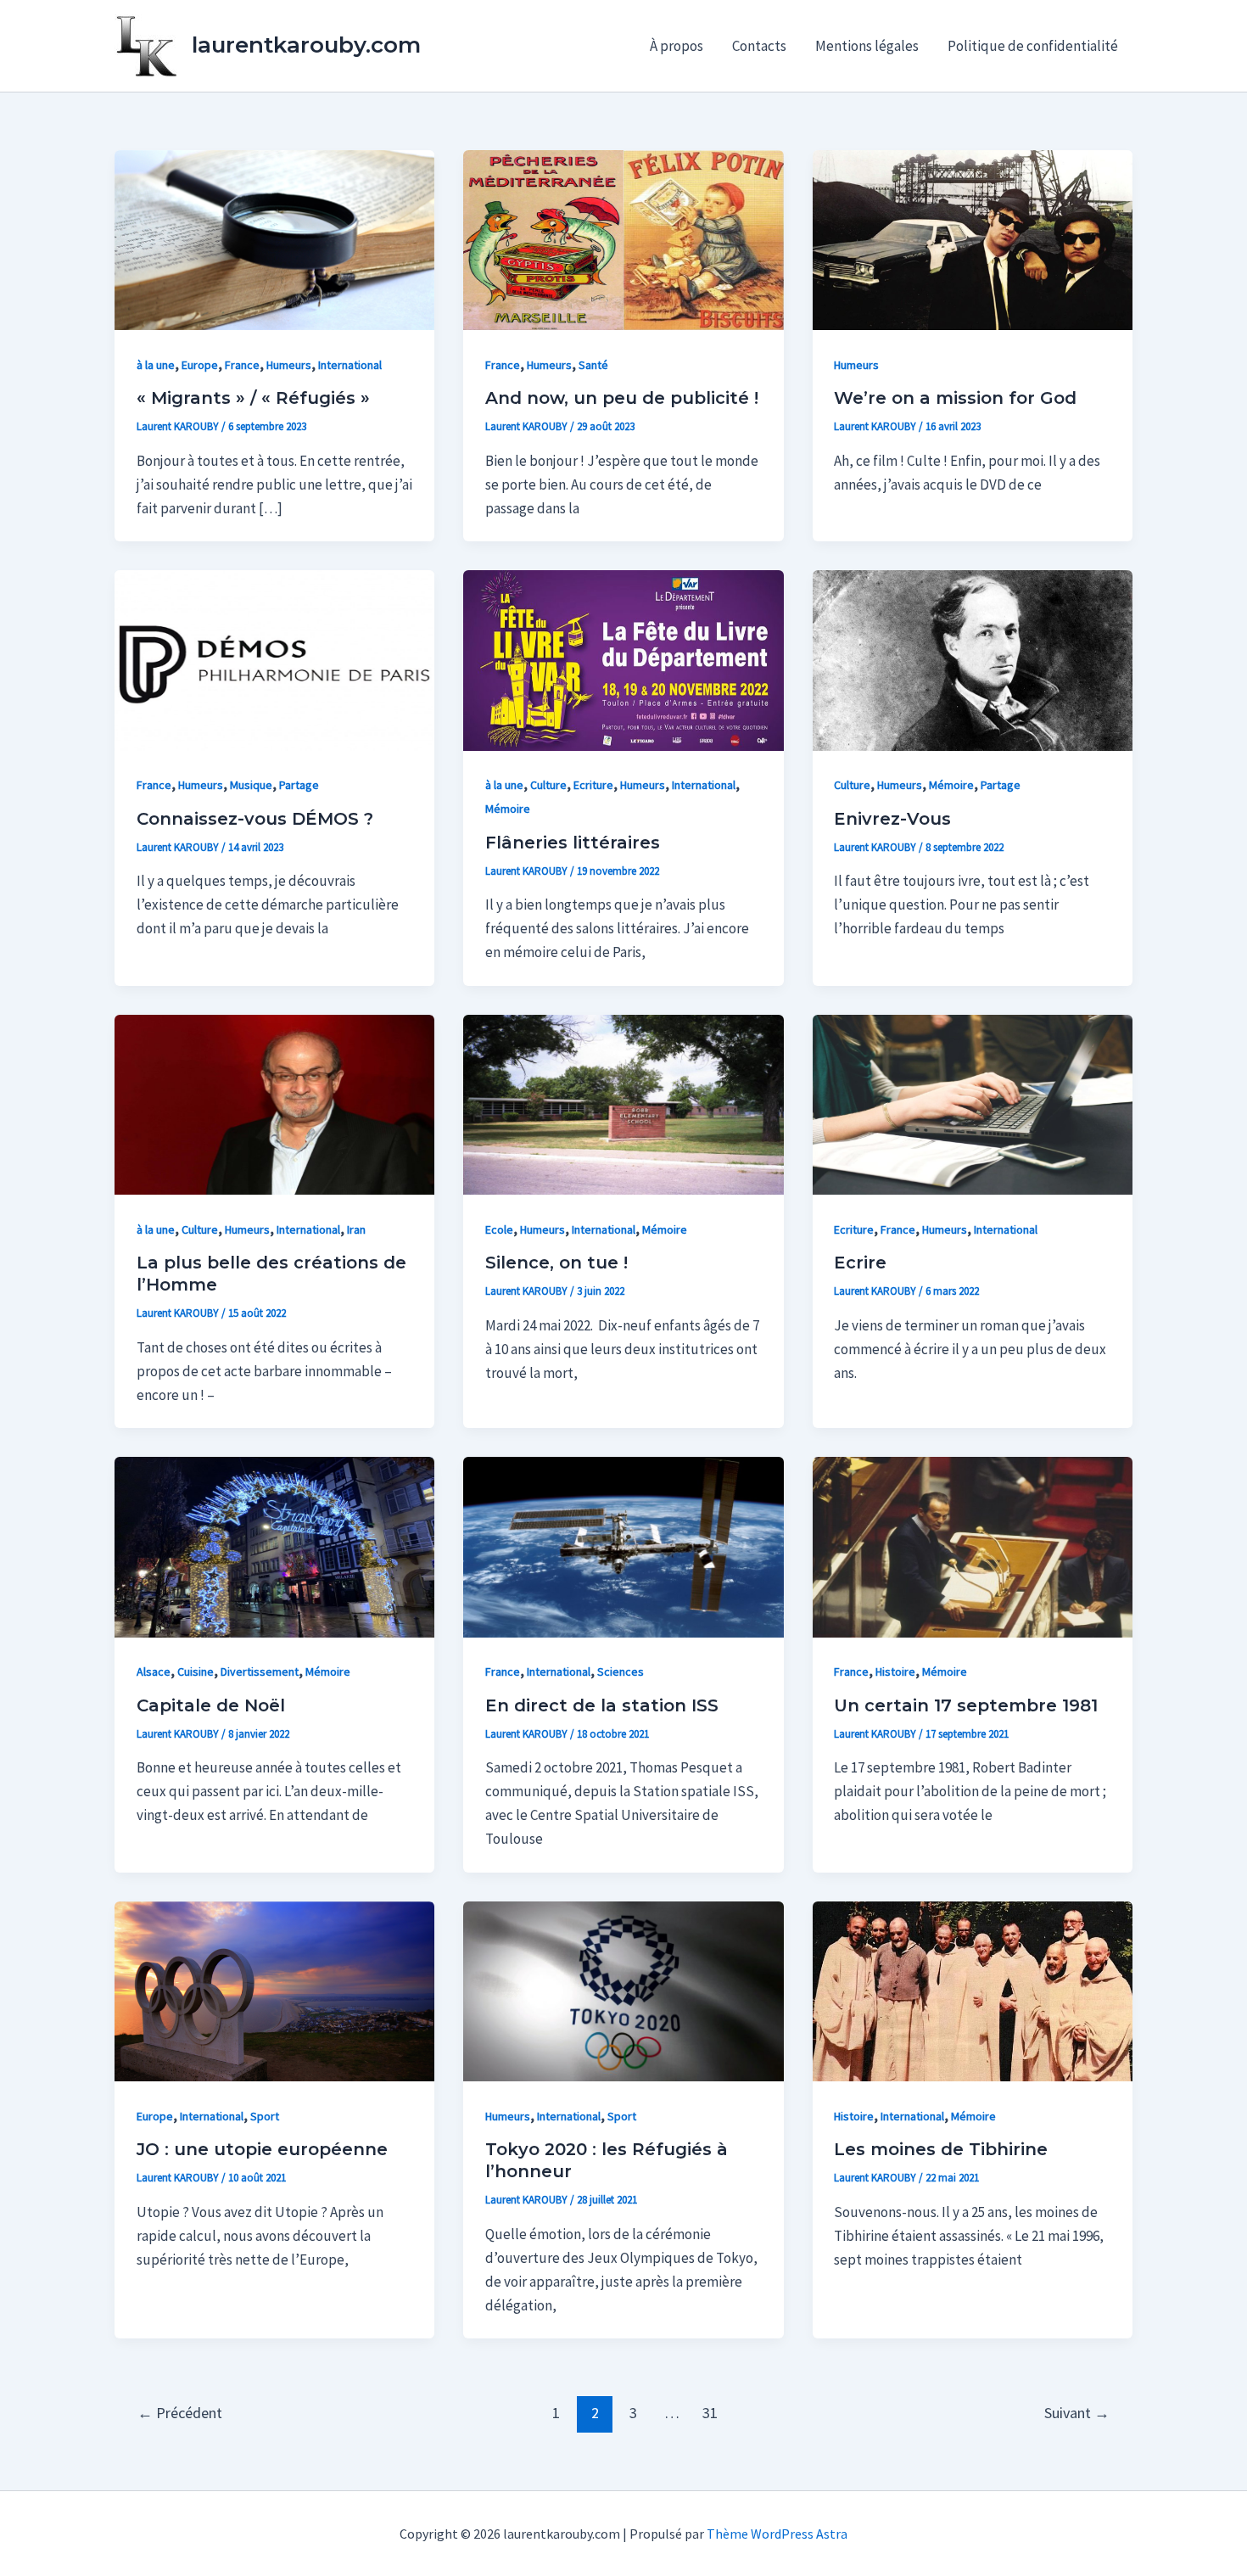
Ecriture (593, 785)
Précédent (180, 2413)
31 (710, 2413)
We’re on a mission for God (955, 398)
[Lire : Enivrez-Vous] (973, 659)
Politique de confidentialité (1033, 46)
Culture (548, 785)
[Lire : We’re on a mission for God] (973, 238)
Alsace (154, 1672)
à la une (156, 365)
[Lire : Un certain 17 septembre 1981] (973, 1546)
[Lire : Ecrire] (973, 1103)
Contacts (759, 46)
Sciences (621, 1672)
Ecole (499, 1229)
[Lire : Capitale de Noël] (274, 1546)
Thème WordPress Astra (777, 2534)
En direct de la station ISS (602, 1705)
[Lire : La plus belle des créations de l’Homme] (274, 1103)
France (242, 365)
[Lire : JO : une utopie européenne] (274, 1990)
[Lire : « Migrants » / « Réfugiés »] (274, 238)
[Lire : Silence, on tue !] (623, 1103)
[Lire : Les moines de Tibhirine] (973, 1990)
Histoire (895, 1672)
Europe (200, 365)
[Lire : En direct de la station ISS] (623, 1546)
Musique (251, 785)
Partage (299, 785)
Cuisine (196, 1672)
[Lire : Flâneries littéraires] (623, 659)
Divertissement (260, 1672)
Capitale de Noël (211, 1705)
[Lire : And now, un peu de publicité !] (623, 238)
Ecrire (860, 1263)
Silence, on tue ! (556, 1263)
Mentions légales (867, 46)
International (350, 365)
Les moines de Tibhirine (941, 2149)
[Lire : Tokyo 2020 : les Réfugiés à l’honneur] (623, 1990)
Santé (593, 365)
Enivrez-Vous (892, 819)
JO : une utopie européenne (262, 2149)
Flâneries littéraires (573, 843)
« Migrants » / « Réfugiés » (253, 398)
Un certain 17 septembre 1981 (966, 1705)
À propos (677, 46)
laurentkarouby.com (306, 45)
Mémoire (508, 809)
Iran (356, 1229)
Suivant (1077, 2413)
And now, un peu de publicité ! (622, 398)
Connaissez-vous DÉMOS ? (255, 819)
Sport (265, 2116)
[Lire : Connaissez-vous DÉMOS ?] (274, 659)
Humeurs (289, 365)
